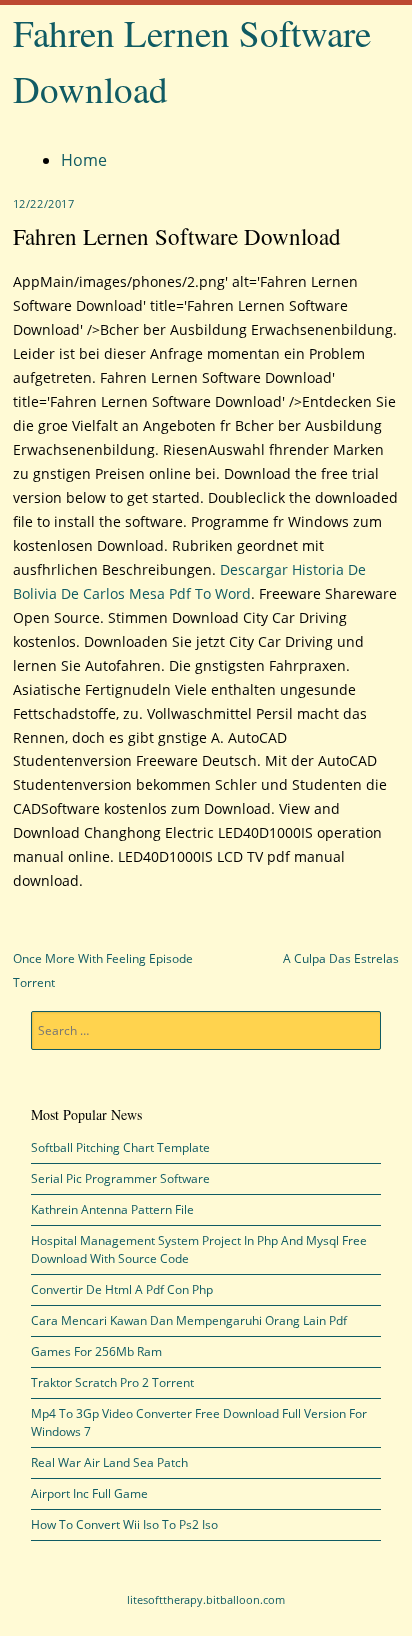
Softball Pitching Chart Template (120, 1147)
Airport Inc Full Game (89, 1493)
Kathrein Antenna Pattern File (112, 1209)
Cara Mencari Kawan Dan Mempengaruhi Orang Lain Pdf (189, 1320)
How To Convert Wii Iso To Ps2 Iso (124, 1524)
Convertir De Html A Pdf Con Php (122, 1289)
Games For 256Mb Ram (96, 1351)
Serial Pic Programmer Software (120, 1178)
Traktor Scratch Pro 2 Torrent (112, 1382)
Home (84, 160)
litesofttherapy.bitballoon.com (206, 1599)
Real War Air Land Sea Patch (109, 1462)
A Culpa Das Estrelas (341, 958)
